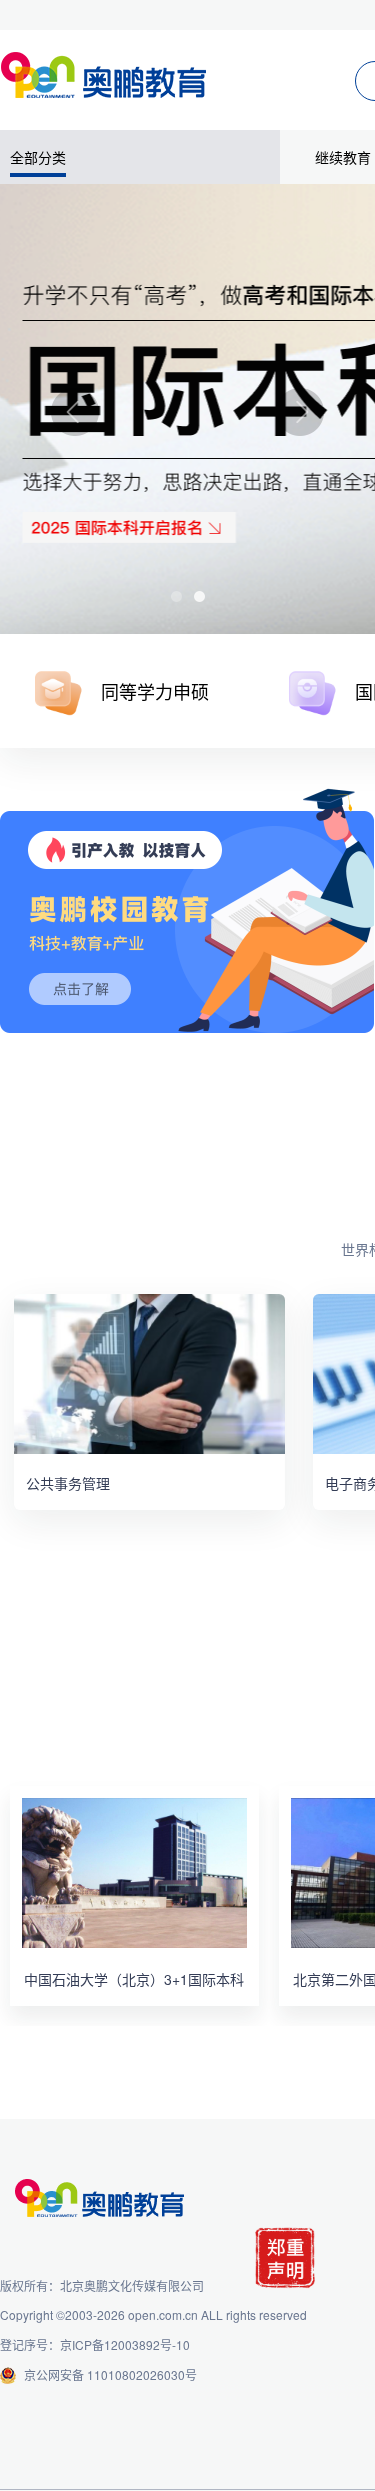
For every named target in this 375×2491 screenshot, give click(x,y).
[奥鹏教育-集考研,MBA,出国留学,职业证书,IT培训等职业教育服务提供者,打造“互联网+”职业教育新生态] (108, 71)
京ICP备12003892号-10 (125, 2344)
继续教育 (343, 157)
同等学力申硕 (155, 691)
